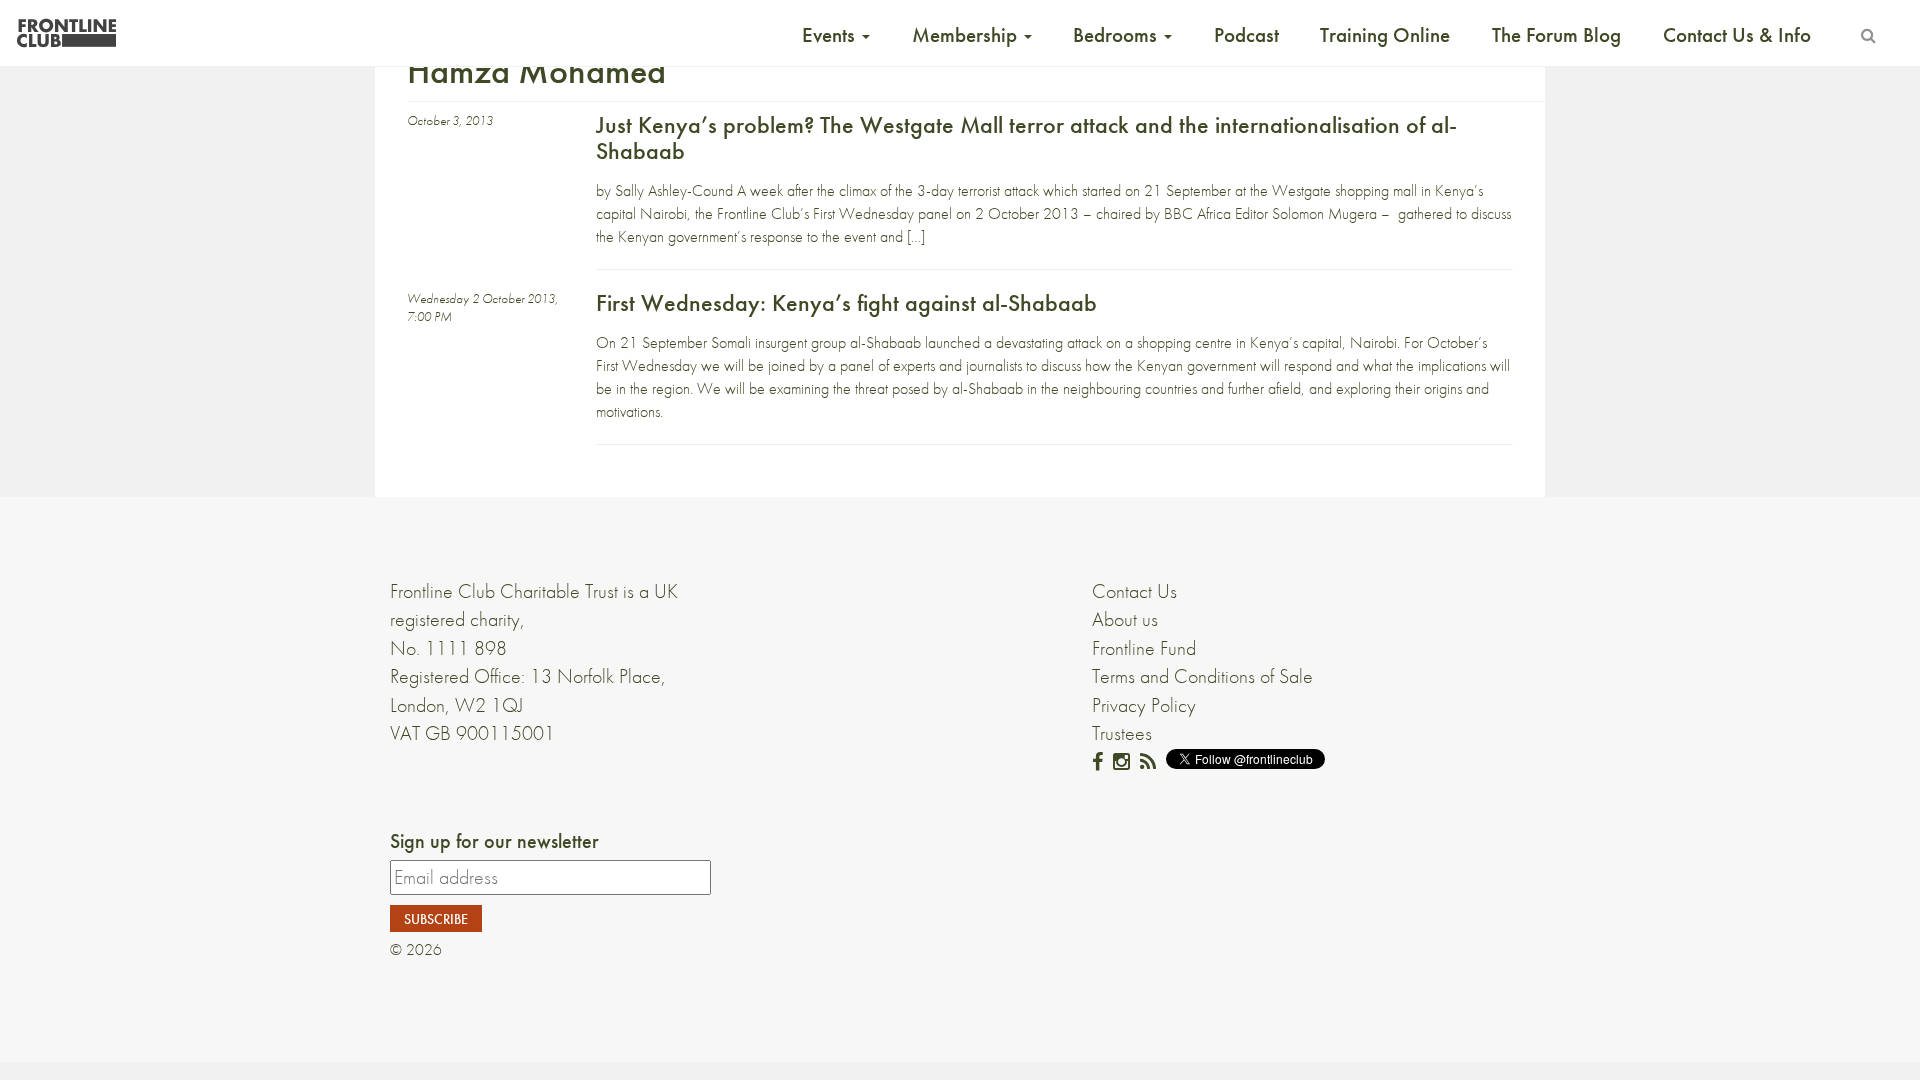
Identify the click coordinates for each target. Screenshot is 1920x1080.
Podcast (1246, 35)
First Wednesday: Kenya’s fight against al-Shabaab (846, 302)
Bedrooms (1117, 35)
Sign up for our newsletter (494, 841)
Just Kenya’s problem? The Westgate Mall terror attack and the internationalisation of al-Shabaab (1026, 137)
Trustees (1122, 733)
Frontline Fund (1144, 648)
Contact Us (1134, 591)
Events (831, 35)
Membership (967, 35)
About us (1125, 619)
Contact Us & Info (1737, 35)
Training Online (1385, 35)
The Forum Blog (1556, 35)
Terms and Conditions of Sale (1202, 676)
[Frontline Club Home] (66, 27)
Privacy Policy (1144, 705)
